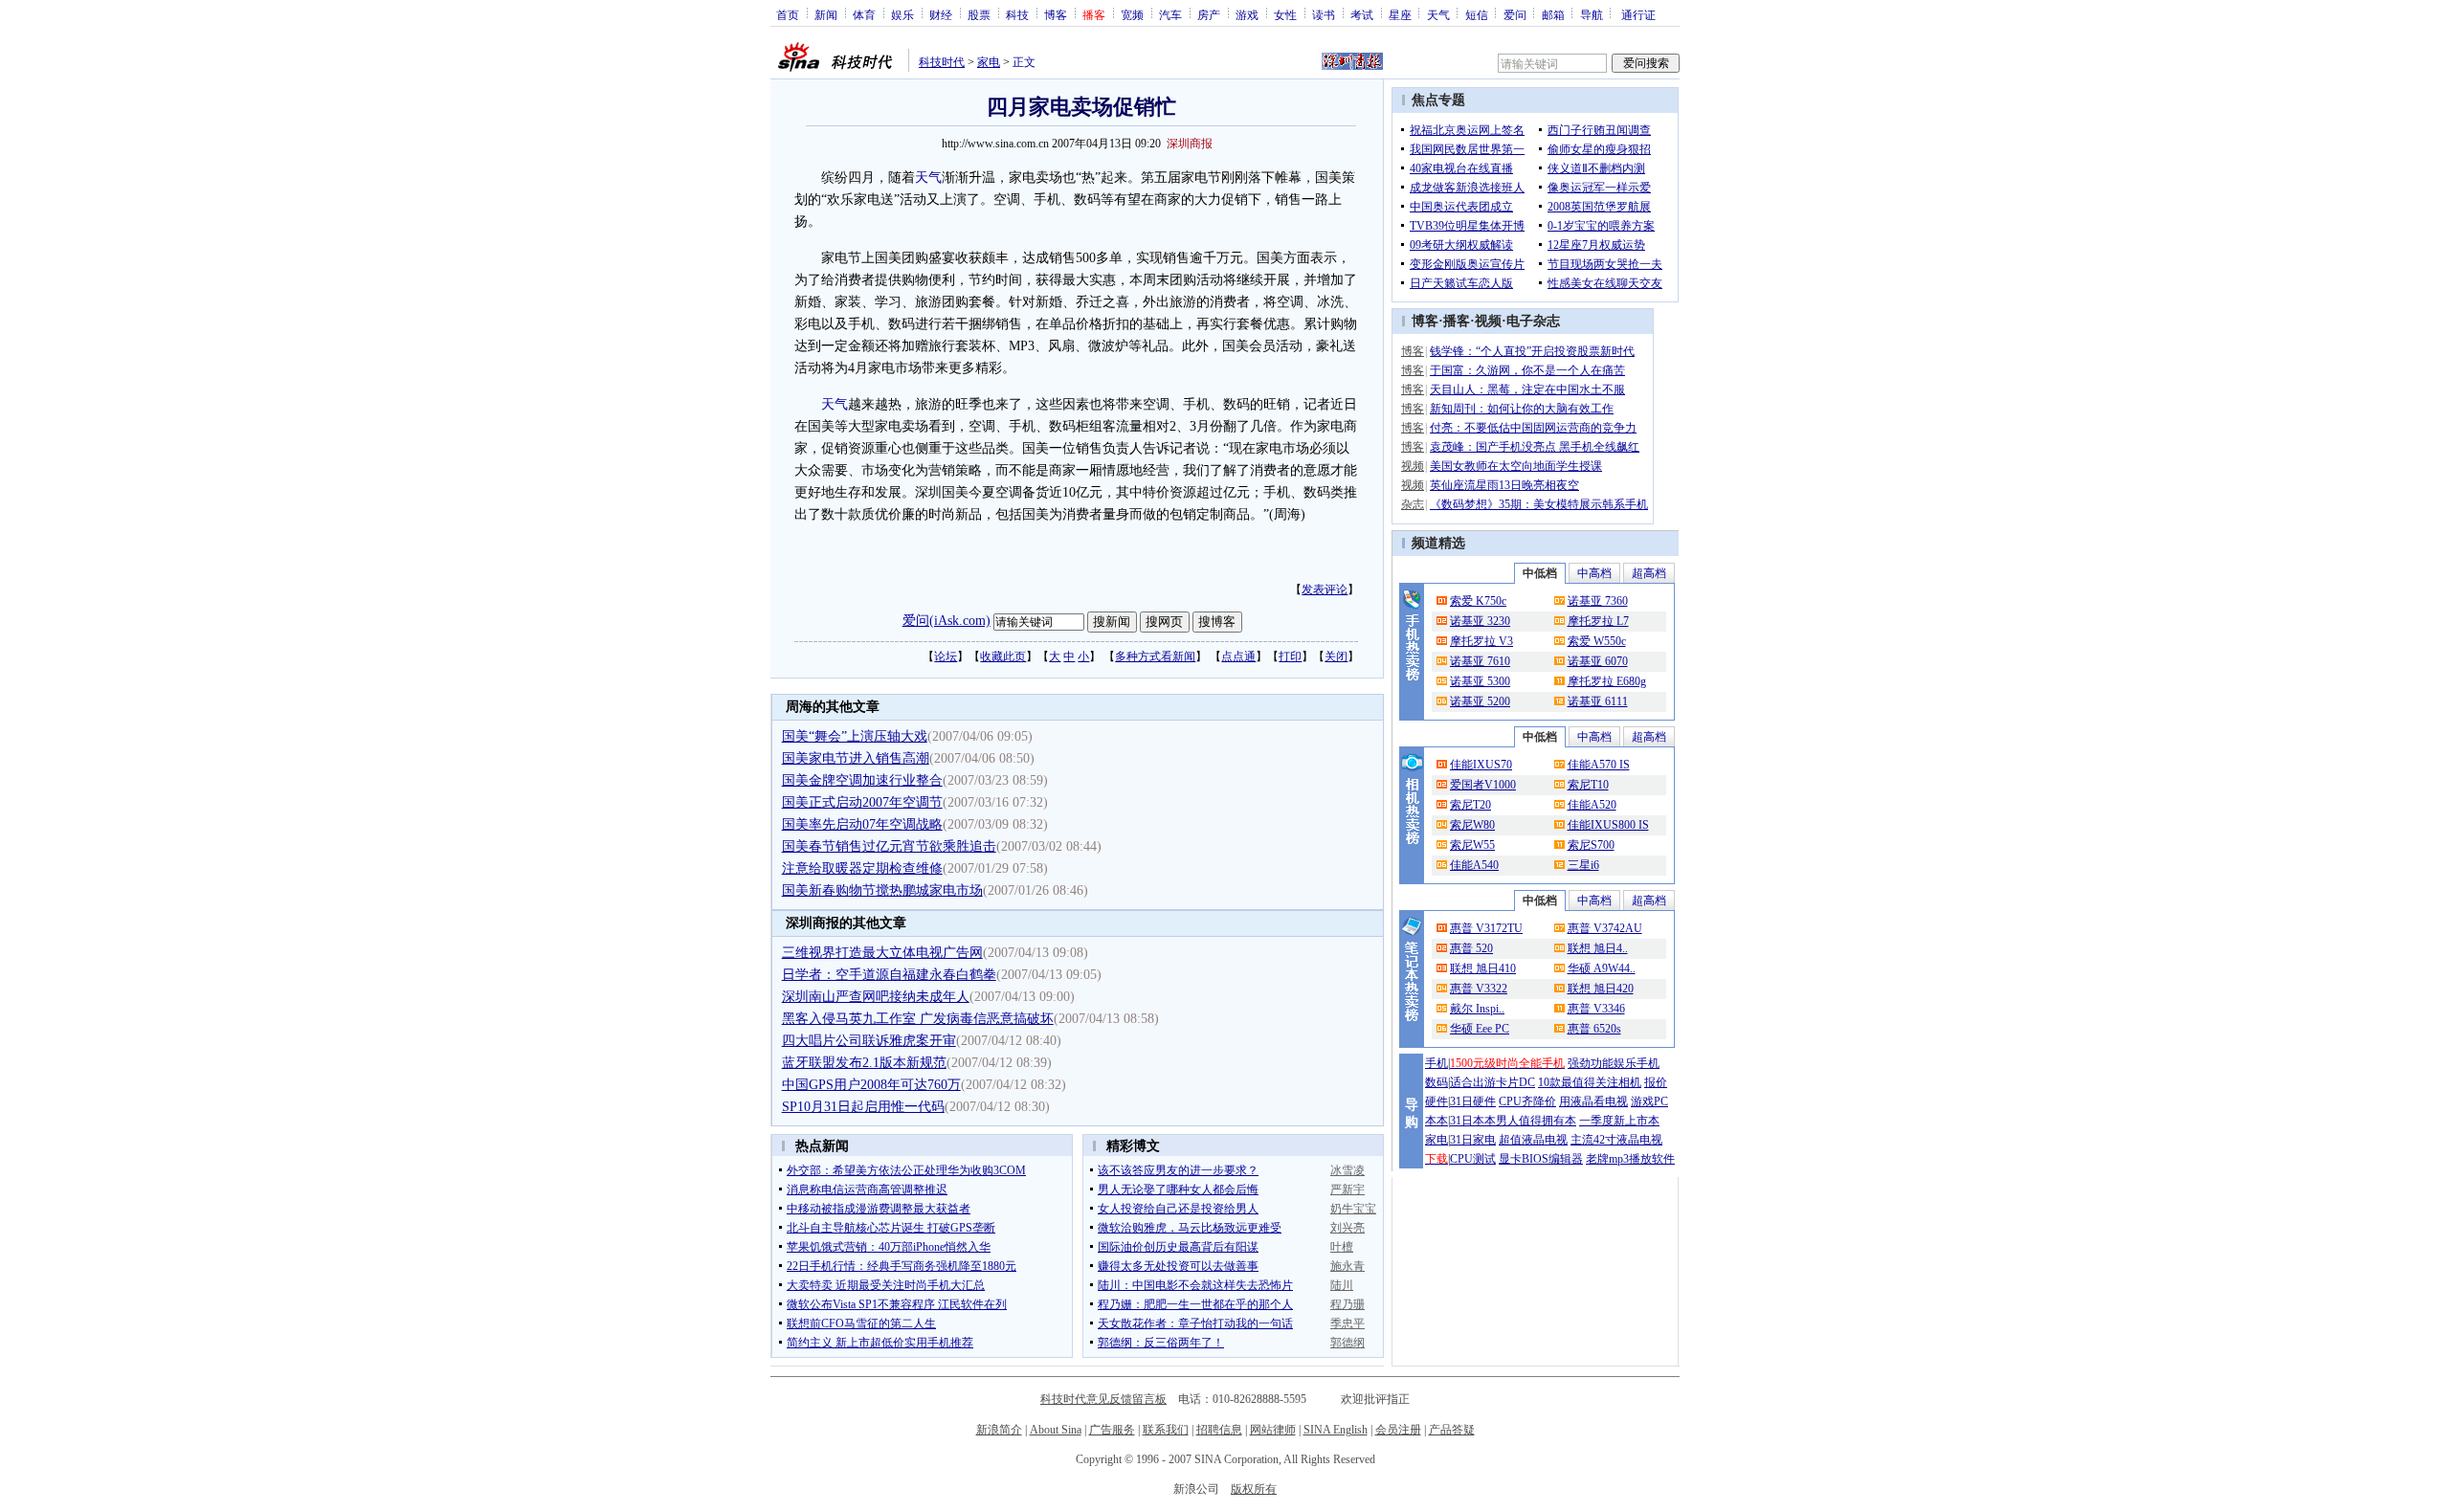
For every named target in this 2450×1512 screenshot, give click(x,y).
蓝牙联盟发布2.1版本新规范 (864, 1063)
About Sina (1056, 1430)
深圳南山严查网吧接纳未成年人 (876, 997)
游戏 (1247, 14)
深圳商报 (1190, 144)
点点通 (1238, 656)
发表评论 (1325, 589)
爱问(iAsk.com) (947, 621)
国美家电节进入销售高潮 (856, 758)
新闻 (826, 14)
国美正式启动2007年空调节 (862, 802)
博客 (1056, 14)
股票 (979, 14)
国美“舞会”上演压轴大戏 (855, 736)
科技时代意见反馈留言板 (1103, 1399)
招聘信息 (1219, 1430)
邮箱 (1553, 14)
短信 (1477, 14)
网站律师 (1273, 1430)
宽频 (1132, 14)
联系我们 (1166, 1430)
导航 (1592, 14)
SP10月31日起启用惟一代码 (863, 1107)
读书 (1324, 14)
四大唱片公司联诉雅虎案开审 (869, 1041)
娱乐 (902, 14)
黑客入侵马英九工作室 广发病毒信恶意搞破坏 (918, 1019)
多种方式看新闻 (1155, 656)
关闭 (1336, 656)
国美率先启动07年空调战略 (862, 824)
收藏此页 (1003, 656)
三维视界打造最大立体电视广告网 (882, 953)
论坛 (946, 656)
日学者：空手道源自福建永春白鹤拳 (889, 975)
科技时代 (942, 62)
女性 (1285, 14)
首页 (788, 14)
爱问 (1515, 14)
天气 (1438, 14)
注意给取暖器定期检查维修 (862, 868)
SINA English (1336, 1430)
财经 (941, 14)
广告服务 (1112, 1430)
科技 (1017, 14)
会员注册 (1398, 1430)
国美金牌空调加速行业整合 (862, 780)
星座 (1400, 14)
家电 (989, 62)
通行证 (1638, 14)
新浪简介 (999, 1430)
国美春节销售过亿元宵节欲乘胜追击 (889, 846)
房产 (1209, 14)
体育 (864, 14)
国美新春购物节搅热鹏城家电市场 (882, 890)
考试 (1362, 14)
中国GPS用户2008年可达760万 (871, 1085)
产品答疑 (1452, 1430)
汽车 (1170, 14)
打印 (1290, 656)
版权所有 (1254, 1489)
